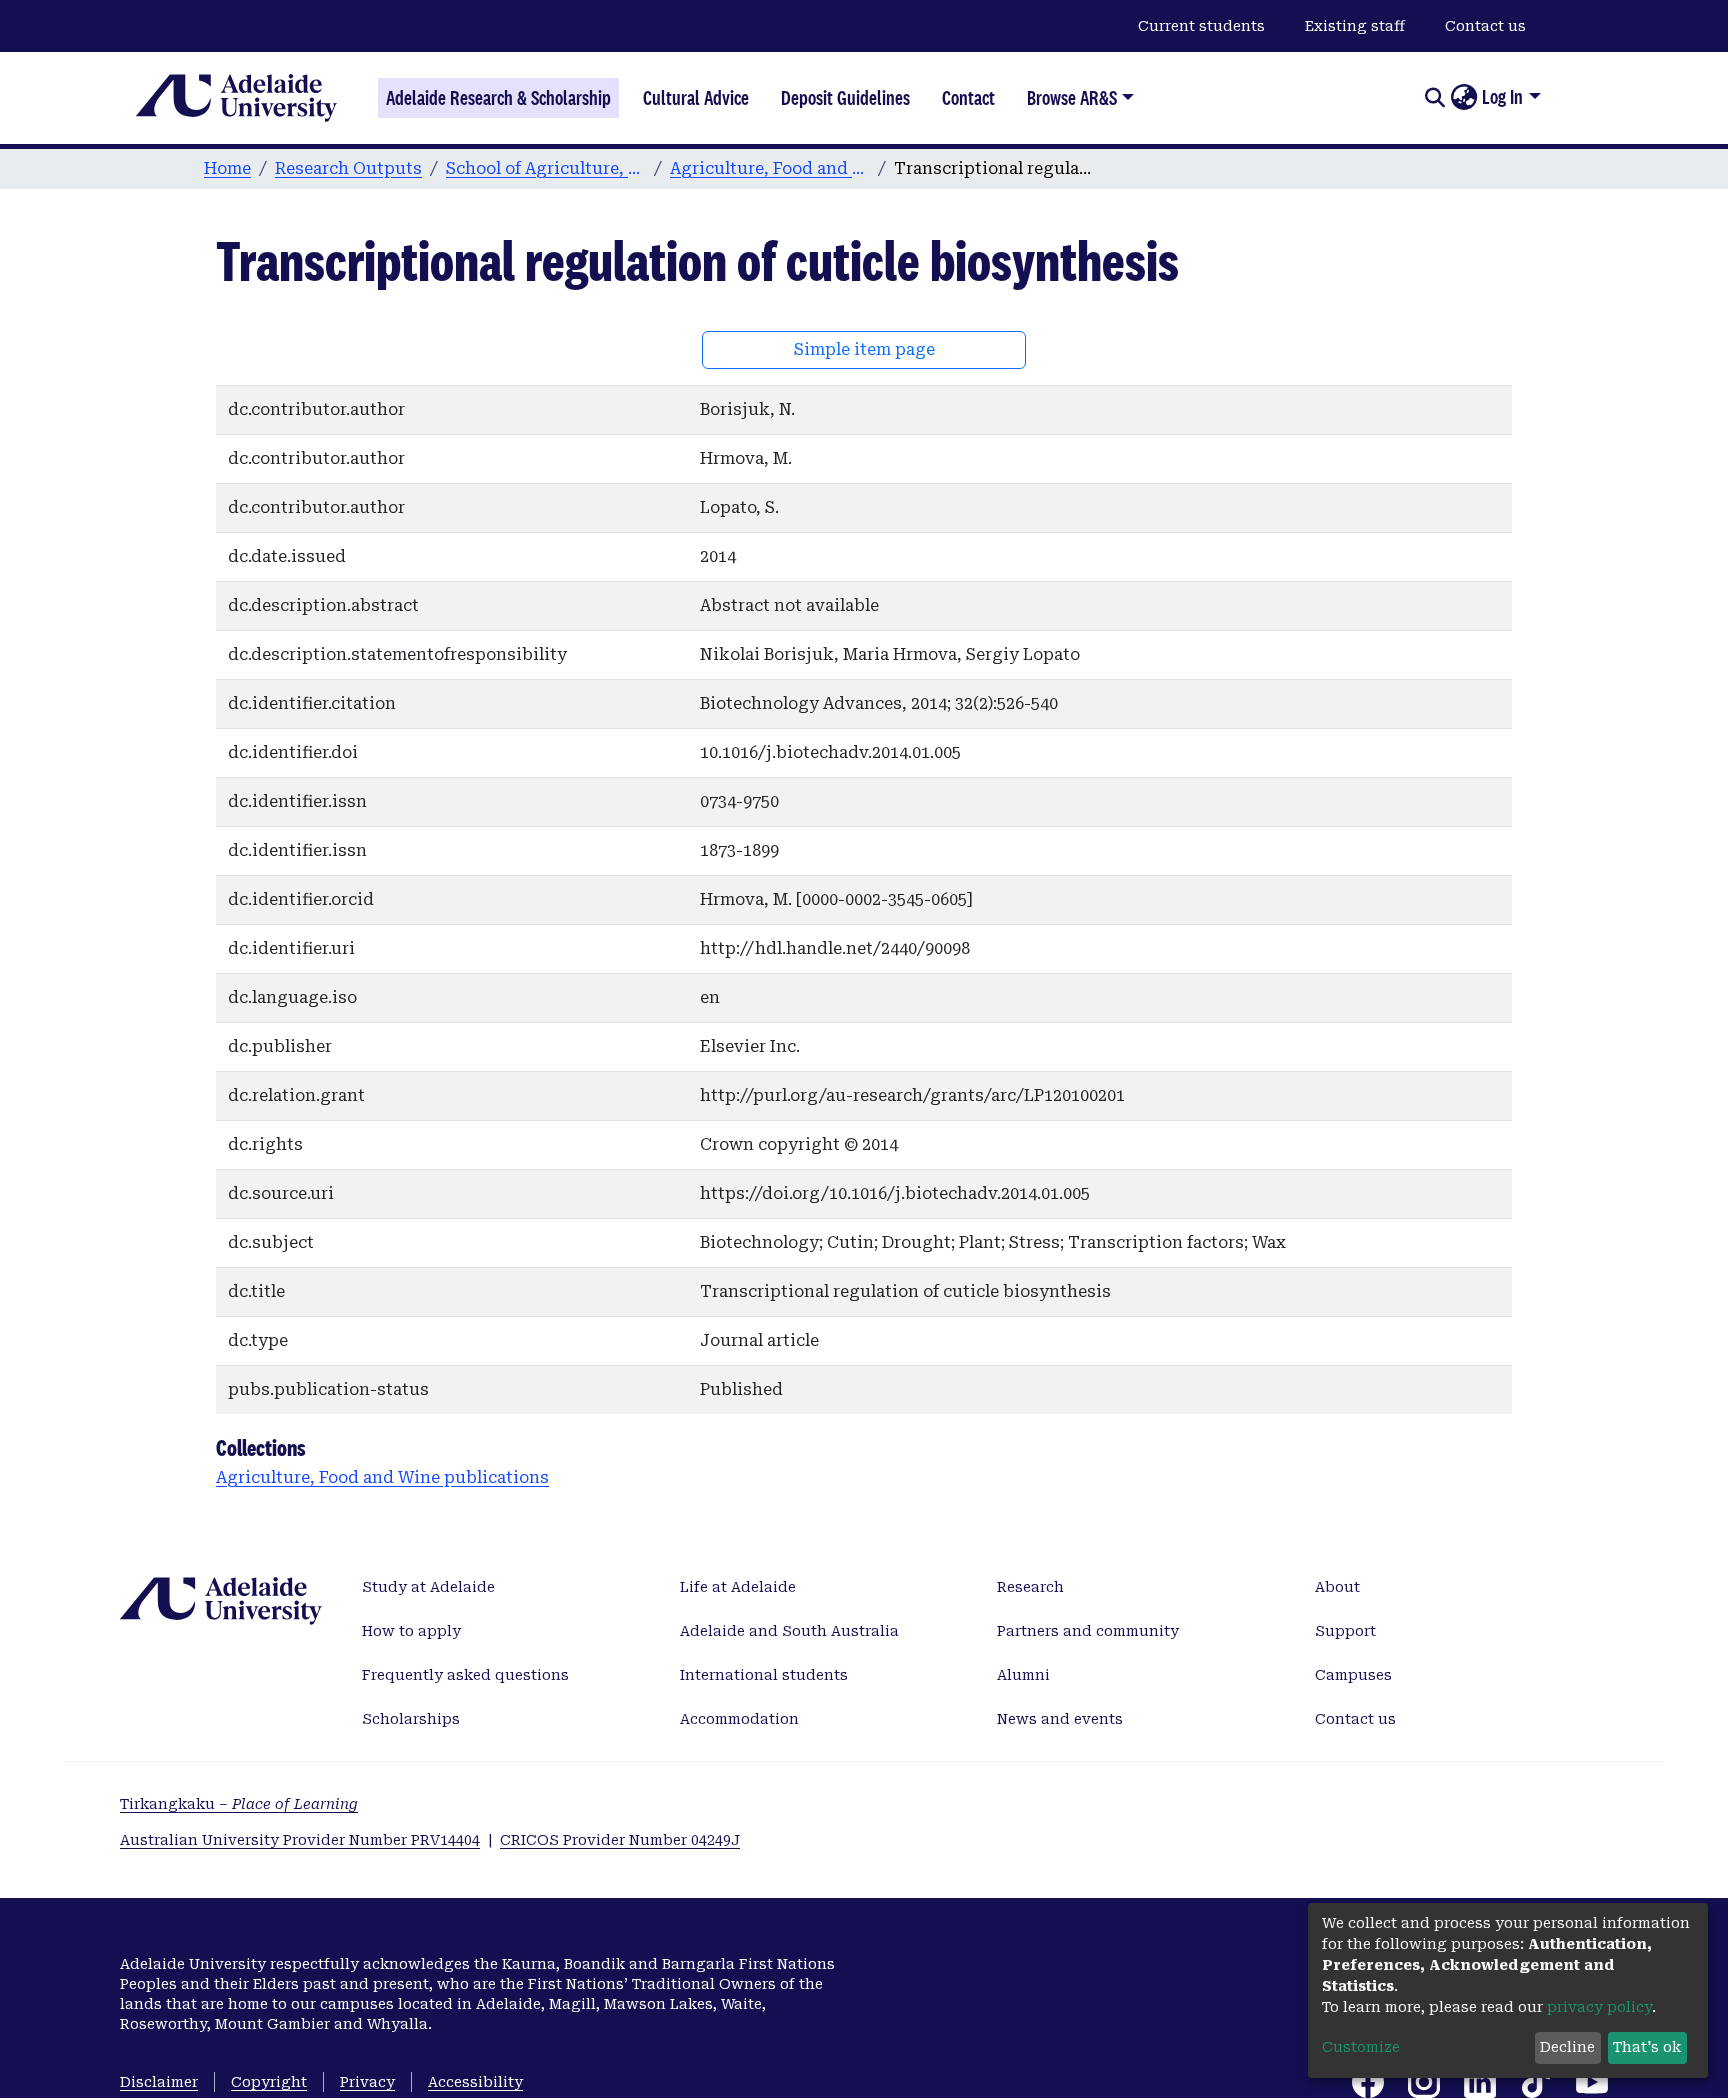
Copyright (269, 2082)
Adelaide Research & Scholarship (498, 98)
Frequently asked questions (465, 1675)
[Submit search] (1434, 98)
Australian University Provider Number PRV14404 (300, 1840)
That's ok (1647, 2047)
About (1337, 1587)
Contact (968, 98)
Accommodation (739, 1719)
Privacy (367, 2082)
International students (764, 1675)
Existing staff (1355, 26)
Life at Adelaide (738, 1587)
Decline (1567, 2047)
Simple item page (864, 349)
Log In (1502, 97)
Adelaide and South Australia (789, 1631)
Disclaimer (159, 2082)
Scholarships (411, 1719)
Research (1030, 1587)
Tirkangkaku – (239, 1804)
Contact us (1485, 26)
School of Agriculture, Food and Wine (546, 168)
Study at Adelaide (428, 1587)
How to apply (411, 1631)
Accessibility (475, 2082)
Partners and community (1088, 1631)
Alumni (1023, 1675)
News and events (1060, 1719)
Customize (1361, 2047)
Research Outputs (348, 168)
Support (1345, 1631)
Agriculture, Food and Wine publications (770, 168)
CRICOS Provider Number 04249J (620, 1840)
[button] (1463, 98)
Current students (1201, 26)
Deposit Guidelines (845, 98)
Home (227, 168)
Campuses (1353, 1675)
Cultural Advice (696, 98)
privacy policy (1599, 2007)
